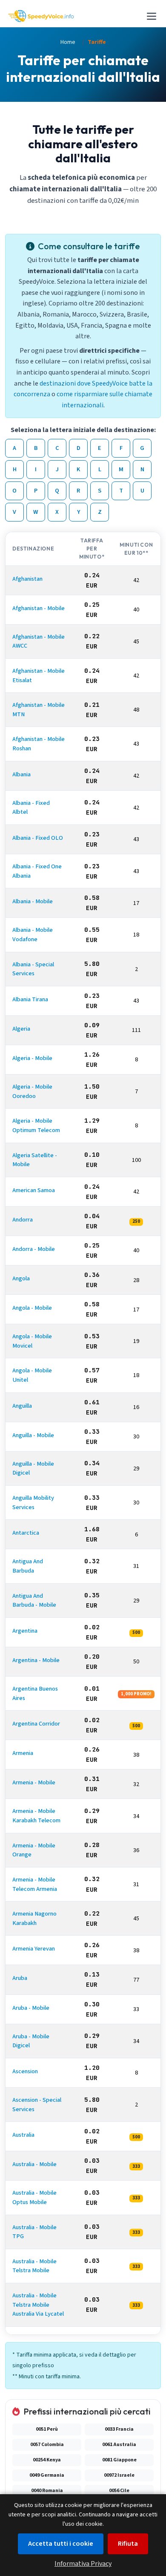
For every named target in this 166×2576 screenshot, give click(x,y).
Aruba (20, 1978)
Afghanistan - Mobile (39, 608)
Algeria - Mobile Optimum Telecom (36, 1126)
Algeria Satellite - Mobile (35, 1160)
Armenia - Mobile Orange (34, 1850)
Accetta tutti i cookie (61, 2544)
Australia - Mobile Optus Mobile (34, 2198)
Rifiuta (128, 2544)
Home (68, 42)
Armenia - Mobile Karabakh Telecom (36, 1816)
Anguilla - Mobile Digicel (33, 1468)
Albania (21, 774)
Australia (23, 2135)
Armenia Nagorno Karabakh (34, 1919)
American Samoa (34, 1190)
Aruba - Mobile (31, 2008)
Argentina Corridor (36, 1724)
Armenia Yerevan (34, 1949)
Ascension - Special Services (37, 2105)
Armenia (23, 1753)
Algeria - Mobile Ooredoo (32, 1092)
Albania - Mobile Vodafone (33, 935)
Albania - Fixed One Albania (37, 872)
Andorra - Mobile (34, 1249)
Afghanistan (27, 579)
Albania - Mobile (33, 902)
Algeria (21, 1029)
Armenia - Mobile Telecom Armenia (35, 1884)
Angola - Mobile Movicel (32, 1341)
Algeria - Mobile (32, 1059)
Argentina (25, 1631)
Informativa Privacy (83, 2564)
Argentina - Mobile (36, 1660)
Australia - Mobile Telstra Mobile (34, 2266)
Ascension (25, 2071)
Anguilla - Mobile (33, 1435)
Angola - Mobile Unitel (32, 1376)
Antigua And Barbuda (28, 1566)
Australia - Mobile (34, 2165)
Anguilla (22, 1406)
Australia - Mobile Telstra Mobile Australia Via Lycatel (38, 2305)
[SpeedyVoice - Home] (41, 16)
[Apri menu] (152, 16)
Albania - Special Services (33, 969)
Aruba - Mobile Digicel (31, 2041)
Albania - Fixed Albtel (31, 808)
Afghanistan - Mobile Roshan (39, 744)
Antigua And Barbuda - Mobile (34, 1601)
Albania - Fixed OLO (38, 838)
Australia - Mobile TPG (34, 2232)
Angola (21, 1279)
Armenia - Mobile (34, 1783)
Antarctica (26, 1533)
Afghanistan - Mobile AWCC (39, 641)
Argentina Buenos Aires (35, 1693)
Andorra (23, 1220)
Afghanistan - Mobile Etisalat (39, 676)
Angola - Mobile (32, 1308)
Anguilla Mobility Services (33, 1503)
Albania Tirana (30, 999)
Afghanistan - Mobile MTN (39, 710)
